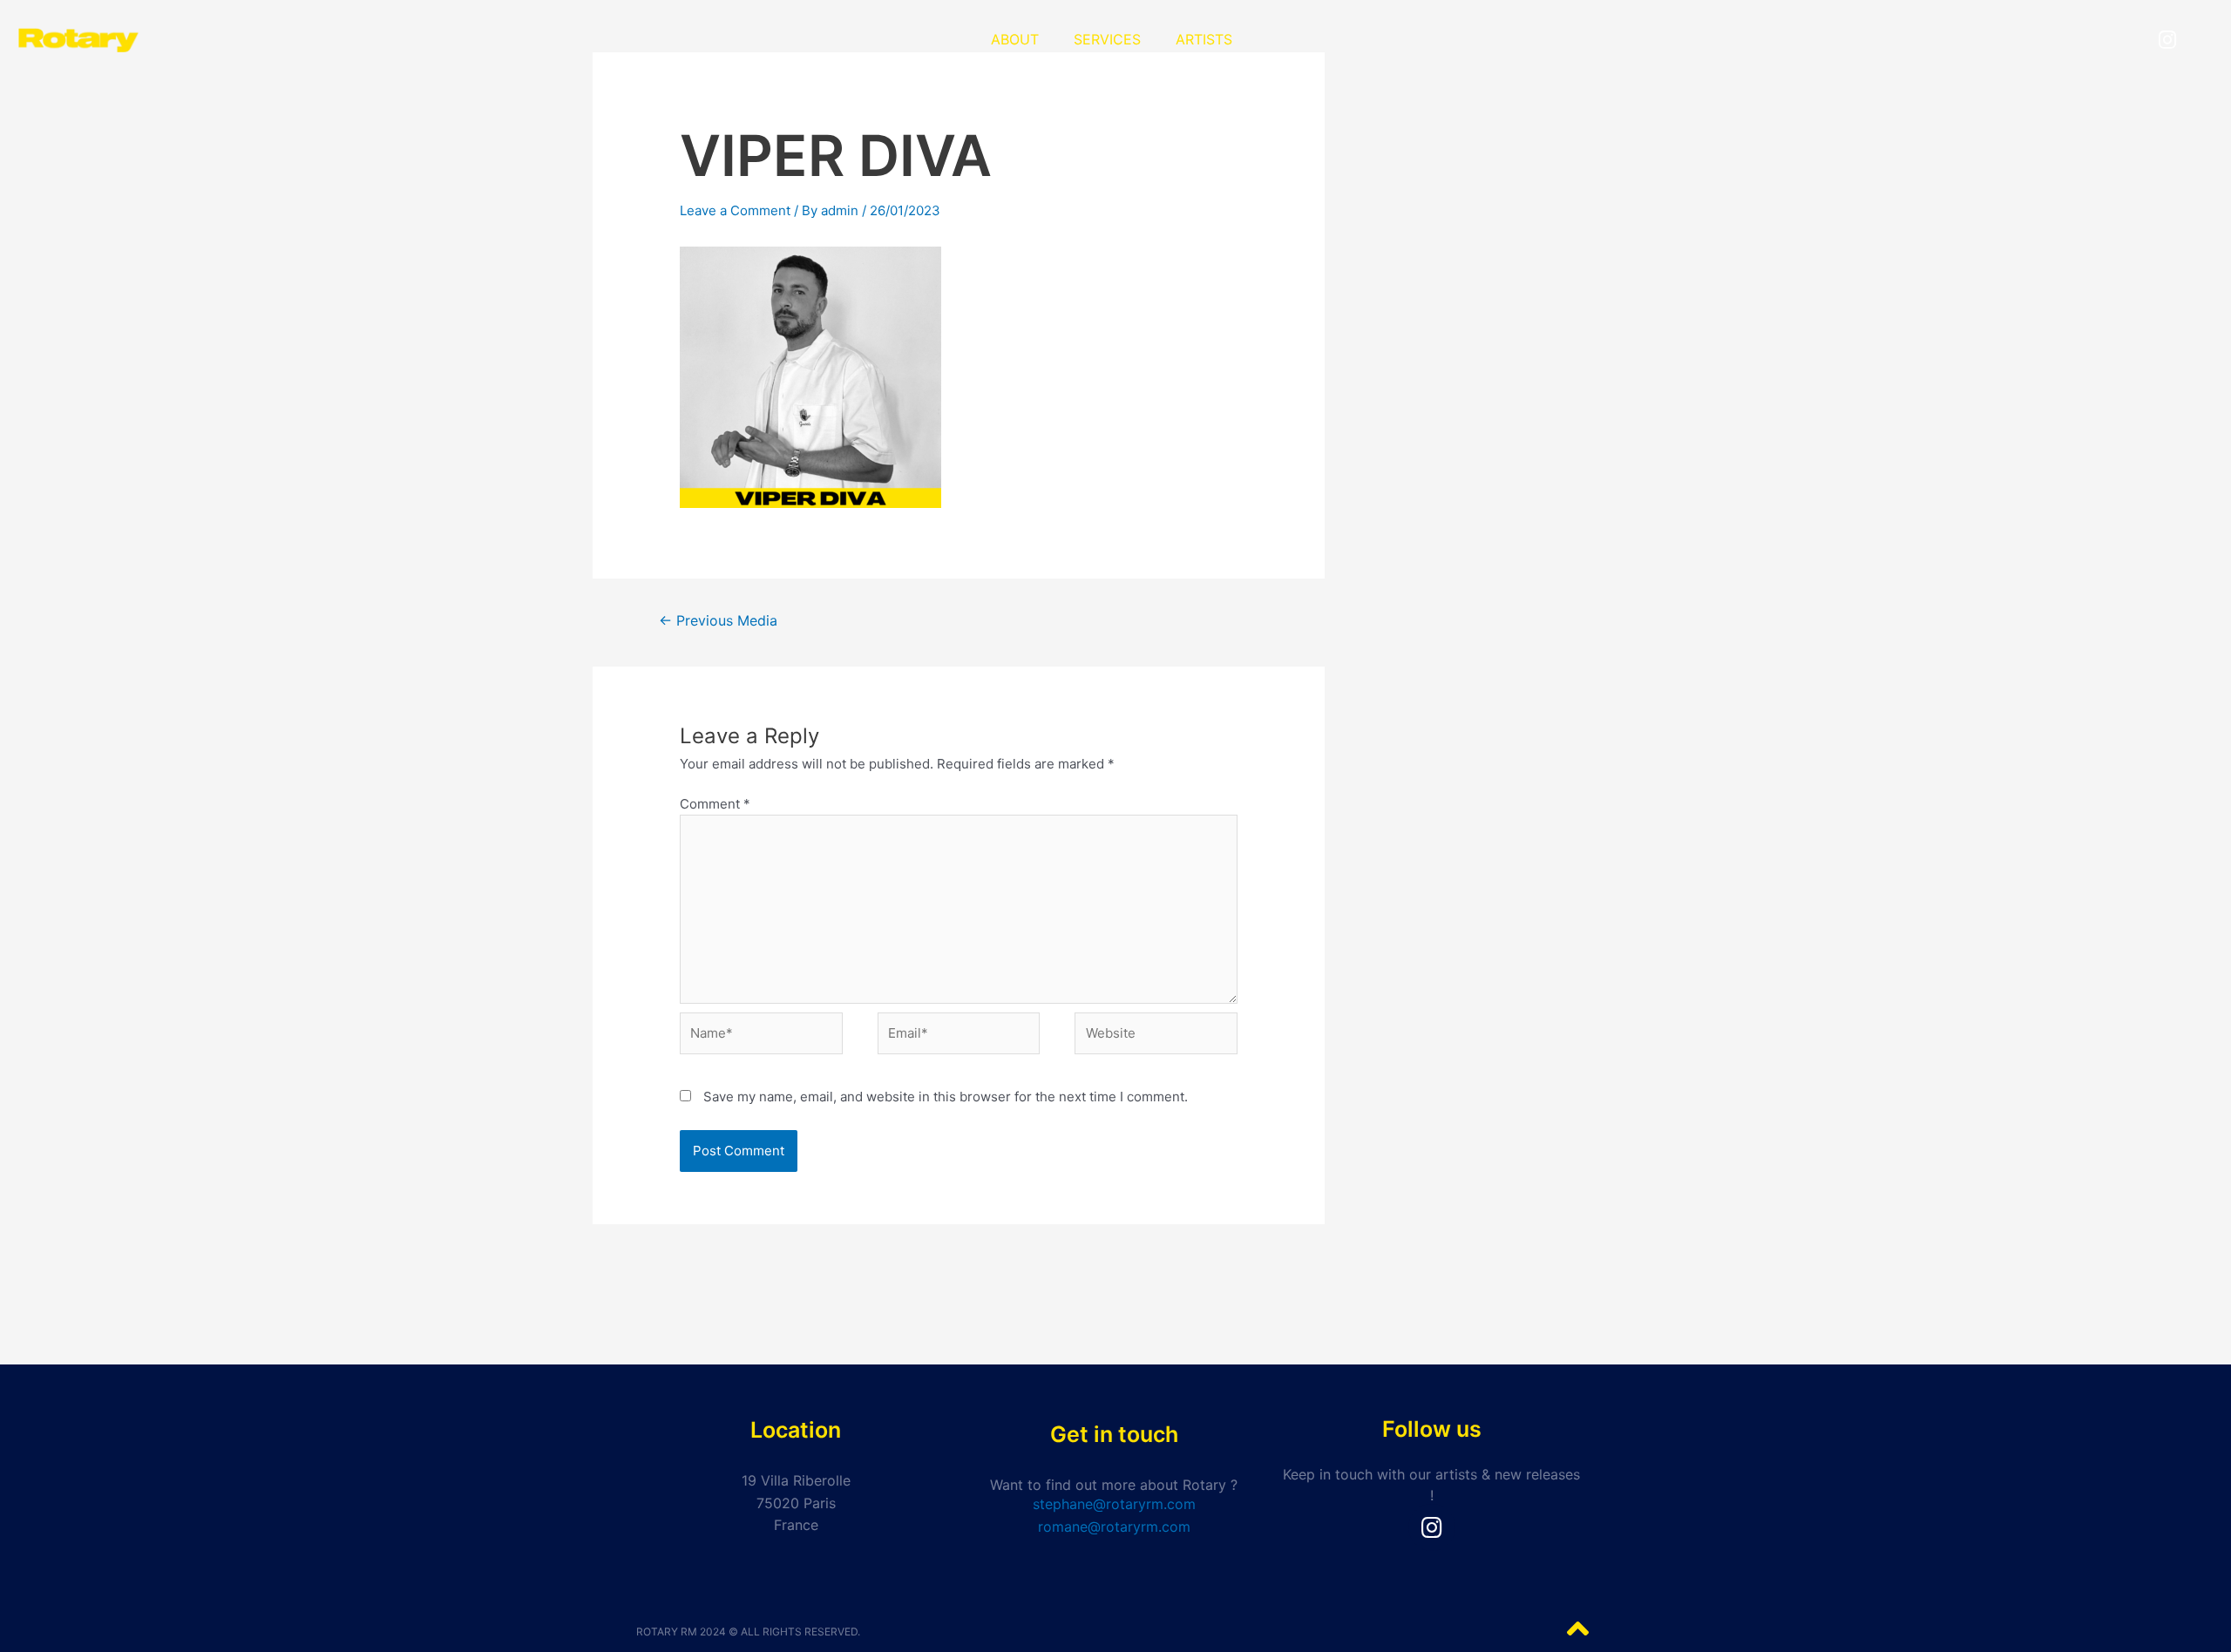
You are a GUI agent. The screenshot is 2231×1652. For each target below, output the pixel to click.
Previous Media (718, 621)
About (1015, 39)
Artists (1204, 39)
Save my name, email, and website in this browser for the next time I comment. (946, 1097)
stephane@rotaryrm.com (1114, 1504)
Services (1107, 39)
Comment (715, 804)
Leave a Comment (735, 210)
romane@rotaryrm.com (1114, 1527)
